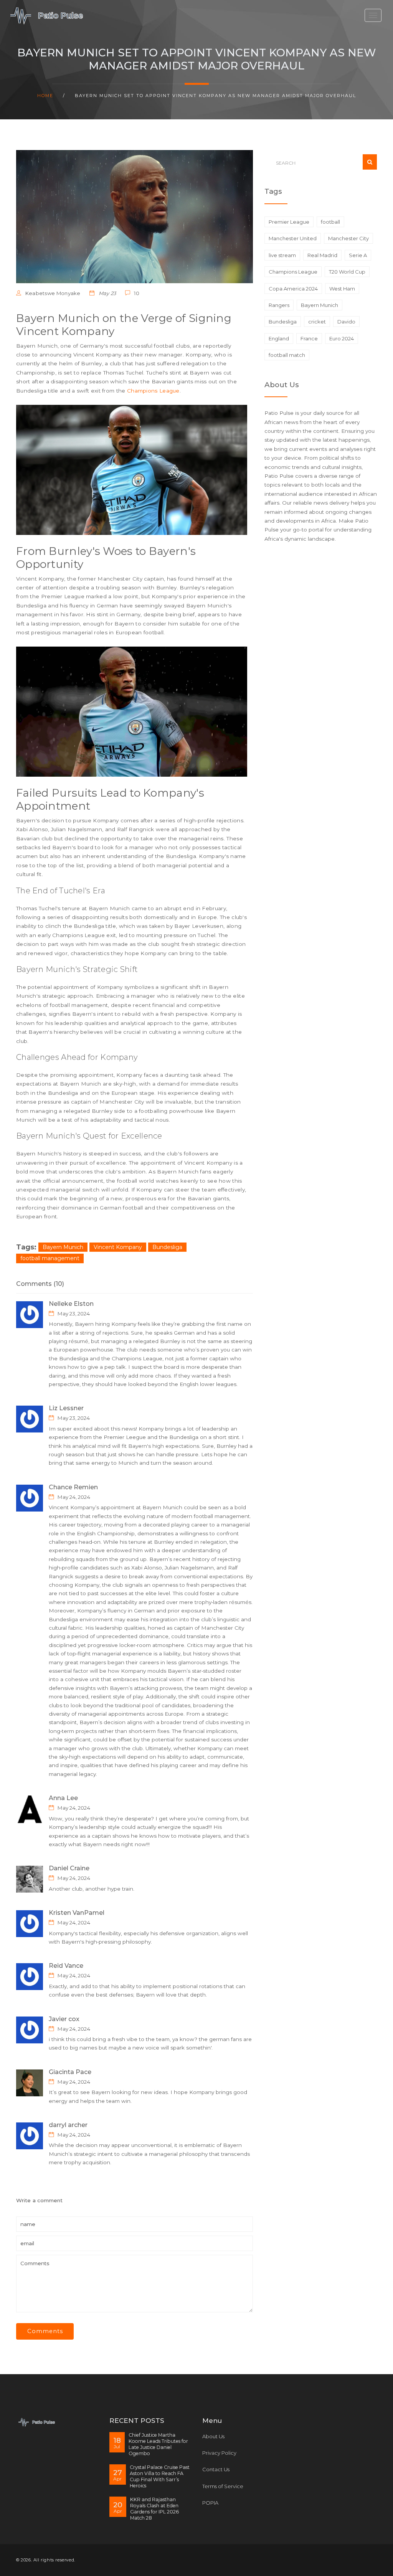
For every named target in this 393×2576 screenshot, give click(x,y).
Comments (45, 2331)
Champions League (153, 391)
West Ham (342, 289)
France (309, 338)
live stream (282, 255)
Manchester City (348, 238)
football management (50, 1258)
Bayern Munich (63, 1247)
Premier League (289, 222)
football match (287, 355)
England (279, 338)
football (330, 222)
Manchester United (293, 238)
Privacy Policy (219, 2453)
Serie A (358, 255)
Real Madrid (322, 255)
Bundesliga (167, 1247)
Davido (346, 322)
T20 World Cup (347, 272)
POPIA (210, 2503)
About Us (213, 2436)
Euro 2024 (342, 338)
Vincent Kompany (118, 1247)
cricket (317, 322)
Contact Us (216, 2469)
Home (45, 96)
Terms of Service (223, 2486)
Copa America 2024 (293, 289)
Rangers (279, 305)
